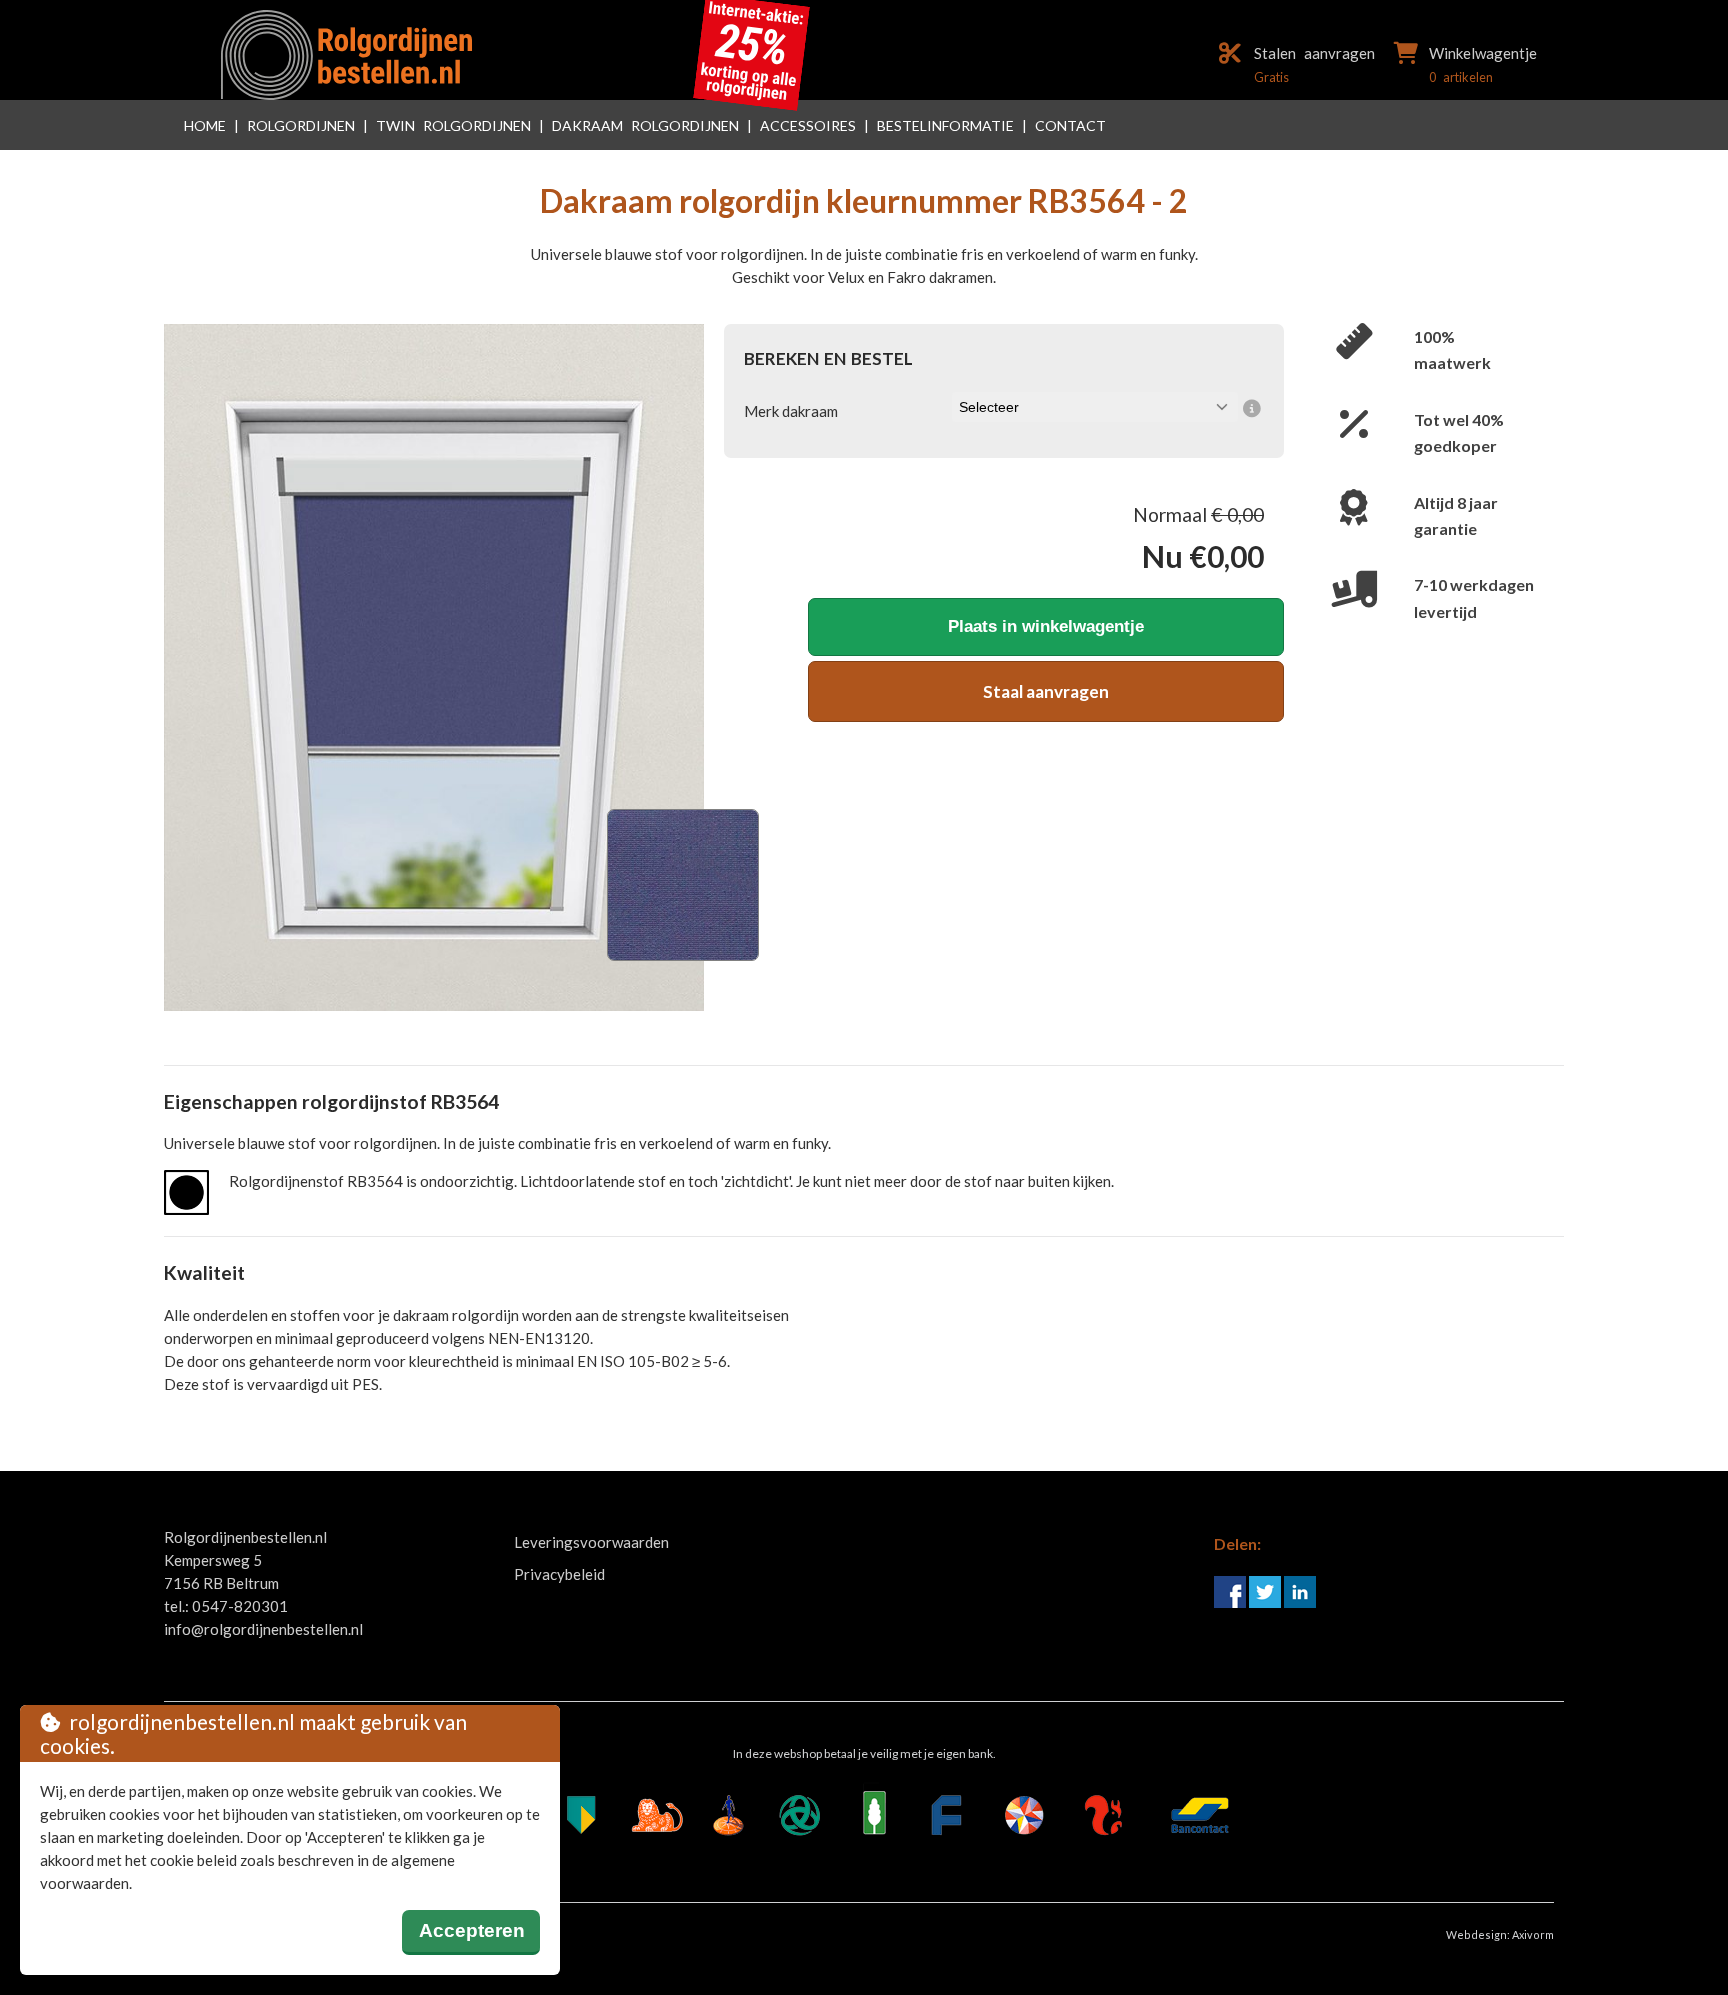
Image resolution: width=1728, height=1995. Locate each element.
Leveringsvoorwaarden (591, 1542)
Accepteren (472, 1930)
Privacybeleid (559, 1574)
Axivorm (1533, 1934)
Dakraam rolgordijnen (645, 125)
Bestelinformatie (945, 125)
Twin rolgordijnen (453, 125)
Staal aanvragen (1046, 691)
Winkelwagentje (1483, 53)
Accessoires (808, 125)
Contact (1070, 125)
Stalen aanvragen (1314, 53)
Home (205, 125)
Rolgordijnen (301, 125)
